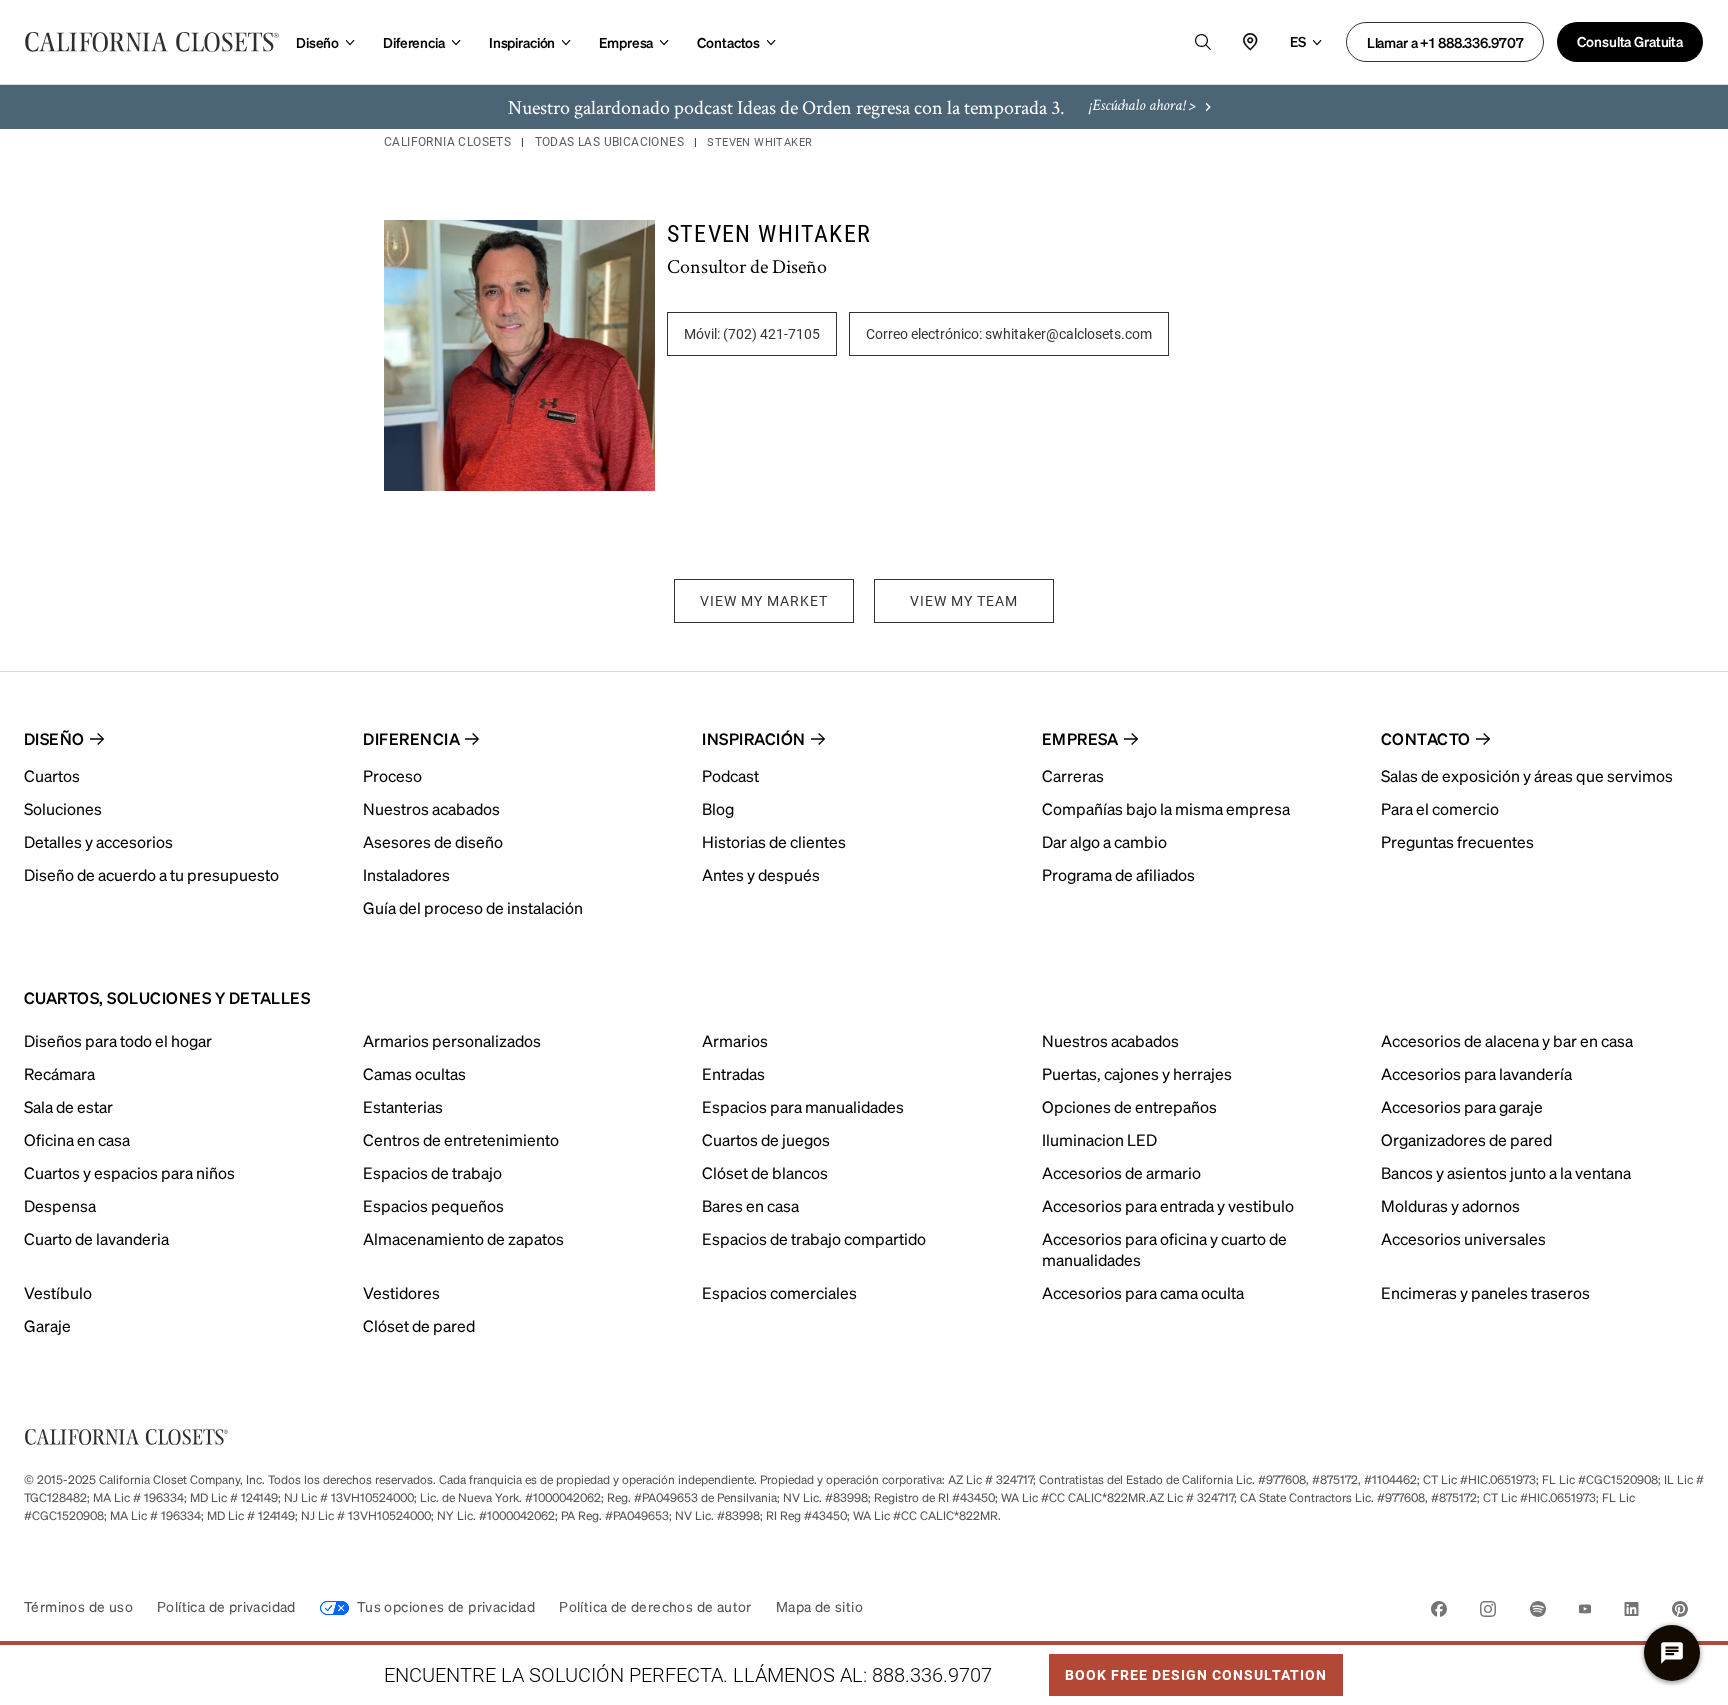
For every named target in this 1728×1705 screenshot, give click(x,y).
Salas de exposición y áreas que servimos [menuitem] (1527, 775)
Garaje (47, 1325)
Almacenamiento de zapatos (463, 1238)
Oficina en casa (77, 1139)
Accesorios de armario (1121, 1172)
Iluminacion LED (1099, 1139)
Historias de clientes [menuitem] (774, 841)
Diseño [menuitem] (54, 738)
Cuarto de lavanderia (96, 1238)
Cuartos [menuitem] (52, 775)
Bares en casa (750, 1205)
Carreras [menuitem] (1073, 775)
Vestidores (401, 1292)
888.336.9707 (932, 1675)
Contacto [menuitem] (1426, 738)
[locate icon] (1251, 42)
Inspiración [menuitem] (753, 738)
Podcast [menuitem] (730, 775)
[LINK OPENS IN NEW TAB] (1439, 1612)
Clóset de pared (419, 1325)
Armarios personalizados (452, 1040)
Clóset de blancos (765, 1172)
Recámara (59, 1073)
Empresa (626, 42)
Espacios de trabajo (432, 1172)
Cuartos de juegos (766, 1139)
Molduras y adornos (1450, 1205)
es (1298, 41)
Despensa (60, 1205)
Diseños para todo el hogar (118, 1040)
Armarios (735, 1040)
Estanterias (403, 1106)
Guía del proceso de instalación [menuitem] (473, 907)
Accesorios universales (1463, 1238)
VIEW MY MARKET (764, 601)
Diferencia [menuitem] (411, 738)
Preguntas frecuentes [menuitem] (1457, 841)
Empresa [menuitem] (1080, 738)
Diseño (317, 42)
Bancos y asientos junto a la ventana (1506, 1172)
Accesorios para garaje (1462, 1106)
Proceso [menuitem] (392, 775)
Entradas (733, 1073)
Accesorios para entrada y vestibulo (1168, 1205)
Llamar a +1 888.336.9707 (1445, 42)
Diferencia (414, 42)
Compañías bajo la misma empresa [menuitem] (1166, 808)
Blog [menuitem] (718, 808)
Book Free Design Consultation (1188, 1669)
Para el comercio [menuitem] (1440, 808)
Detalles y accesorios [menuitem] (98, 841)
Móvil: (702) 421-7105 (752, 334)
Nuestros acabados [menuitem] (431, 808)
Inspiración (522, 42)
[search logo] (1203, 42)
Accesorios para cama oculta (1143, 1292)
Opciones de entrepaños (1129, 1106)
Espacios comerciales (779, 1292)
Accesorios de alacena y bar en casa (1507, 1040)
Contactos (728, 42)
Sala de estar (68, 1106)
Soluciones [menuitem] (63, 808)
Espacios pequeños (433, 1205)
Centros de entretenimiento (461, 1139)
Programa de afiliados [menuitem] (1118, 874)
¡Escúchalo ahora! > (1142, 107)
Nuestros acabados (1110, 1040)
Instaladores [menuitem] (406, 874)
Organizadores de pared (1466, 1139)
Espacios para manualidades (803, 1106)
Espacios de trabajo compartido (814, 1238)
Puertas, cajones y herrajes (1137, 1073)
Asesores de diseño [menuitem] (433, 841)
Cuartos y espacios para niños (129, 1172)
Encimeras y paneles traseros (1485, 1292)
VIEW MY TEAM (964, 601)
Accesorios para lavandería (1476, 1073)
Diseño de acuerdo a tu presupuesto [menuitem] (151, 874)
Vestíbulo (58, 1292)
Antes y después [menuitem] (761, 874)
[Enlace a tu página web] (152, 42)
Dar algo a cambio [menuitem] (1104, 841)
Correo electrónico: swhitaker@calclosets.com (1009, 334)
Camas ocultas (414, 1073)
